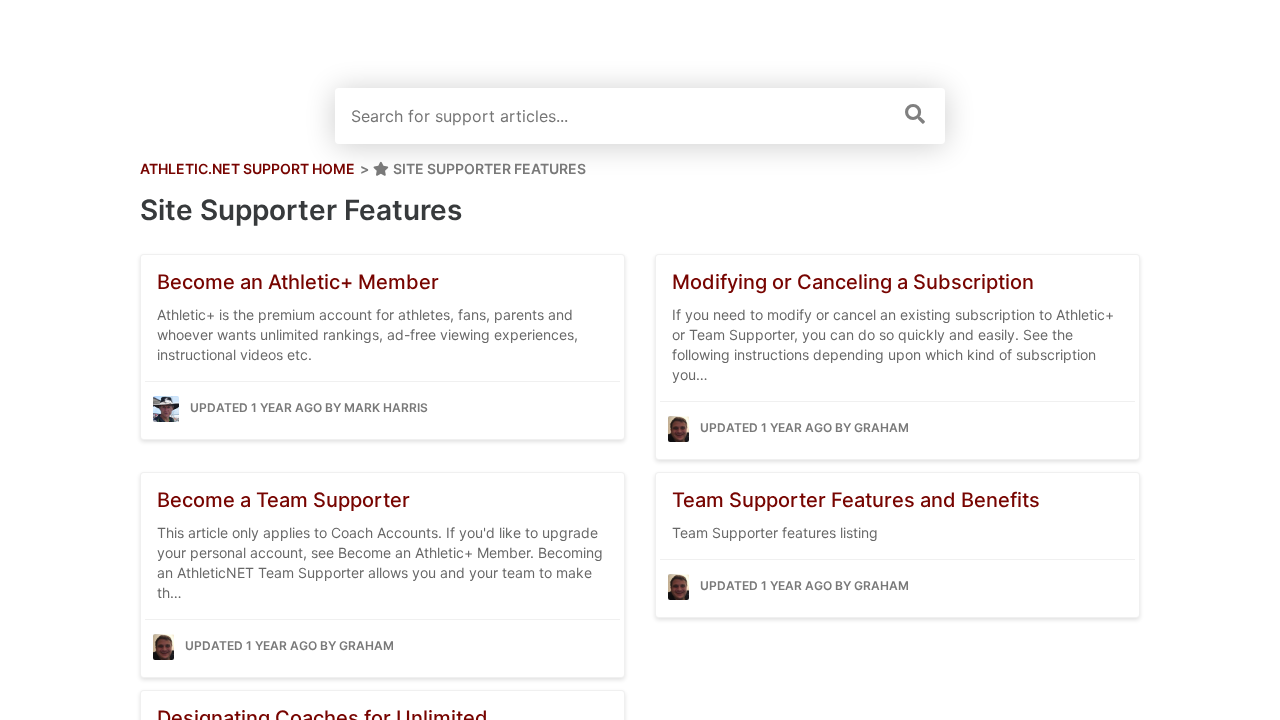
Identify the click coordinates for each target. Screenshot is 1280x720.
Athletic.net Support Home (247, 168)
